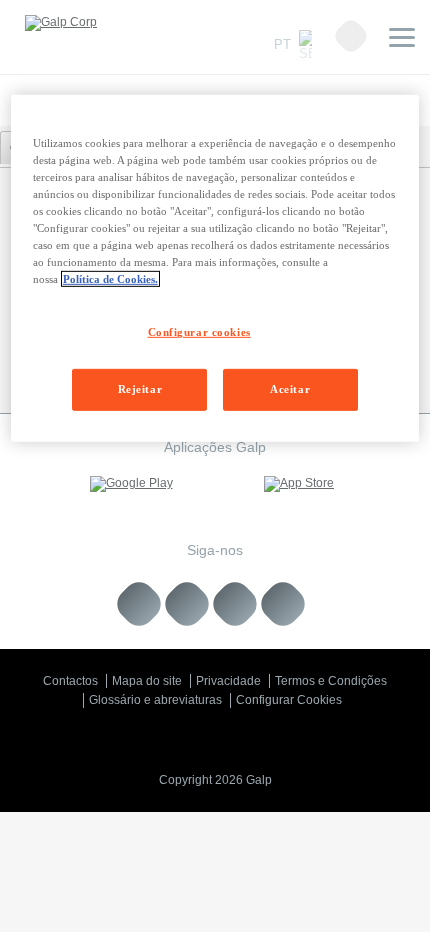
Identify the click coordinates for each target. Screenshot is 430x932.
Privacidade (228, 681)
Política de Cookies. (110, 279)
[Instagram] (235, 603)
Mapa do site (147, 681)
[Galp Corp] (61, 23)
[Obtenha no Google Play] (131, 484)
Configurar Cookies (289, 700)
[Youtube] (187, 603)
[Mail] (283, 603)
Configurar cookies (199, 332)
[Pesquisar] (351, 36)
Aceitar (290, 389)
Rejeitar (140, 389)
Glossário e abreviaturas (155, 700)
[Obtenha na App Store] (299, 484)
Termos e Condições (331, 681)
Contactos (70, 681)
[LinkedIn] (139, 603)
